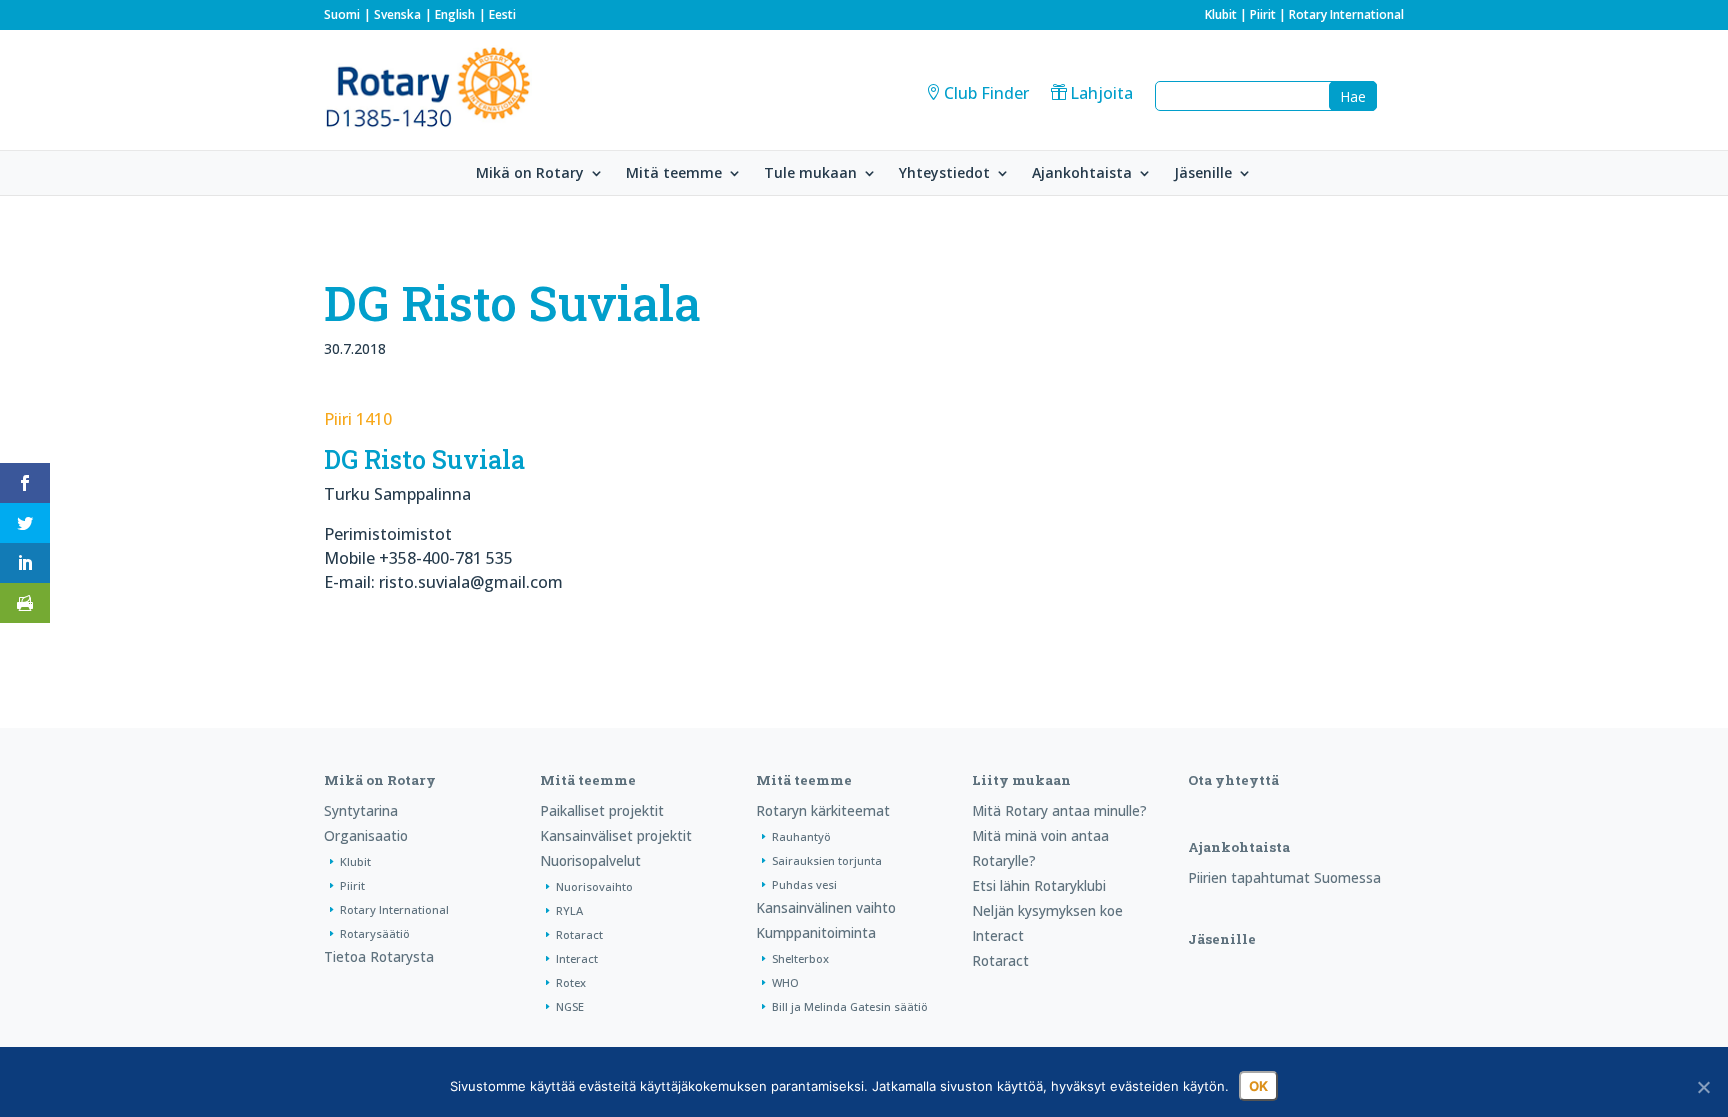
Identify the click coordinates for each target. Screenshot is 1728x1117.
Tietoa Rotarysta (379, 956)
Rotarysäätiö (375, 933)
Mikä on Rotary (530, 174)
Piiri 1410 (358, 419)
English (455, 14)
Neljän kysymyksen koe (1047, 910)
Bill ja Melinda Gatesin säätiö (850, 1006)
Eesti (502, 14)
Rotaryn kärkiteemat (823, 810)
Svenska (397, 14)
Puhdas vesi (804, 884)
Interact (577, 958)
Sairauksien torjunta (827, 860)
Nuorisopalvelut (590, 860)
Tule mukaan (810, 174)
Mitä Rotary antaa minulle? (1059, 810)
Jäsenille (1203, 174)
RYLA (569, 910)
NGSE (570, 1006)
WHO (785, 982)
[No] (1703, 1087)
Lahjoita (1101, 93)
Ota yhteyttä (1233, 780)
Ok (1258, 1086)
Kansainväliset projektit (616, 835)
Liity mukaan (1021, 780)
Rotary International (1346, 14)
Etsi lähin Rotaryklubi (1039, 885)
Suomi (342, 14)
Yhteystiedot (944, 174)
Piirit (1263, 14)
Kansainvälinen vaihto (826, 907)
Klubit (1221, 14)
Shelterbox (800, 958)
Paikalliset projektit (602, 810)
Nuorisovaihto (594, 886)
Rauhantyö (801, 836)
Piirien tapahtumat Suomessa (1284, 877)
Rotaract (579, 934)
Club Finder (986, 93)
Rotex (571, 982)
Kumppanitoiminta (816, 932)
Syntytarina (361, 810)
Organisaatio (366, 835)
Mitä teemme (674, 174)
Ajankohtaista (1082, 174)
